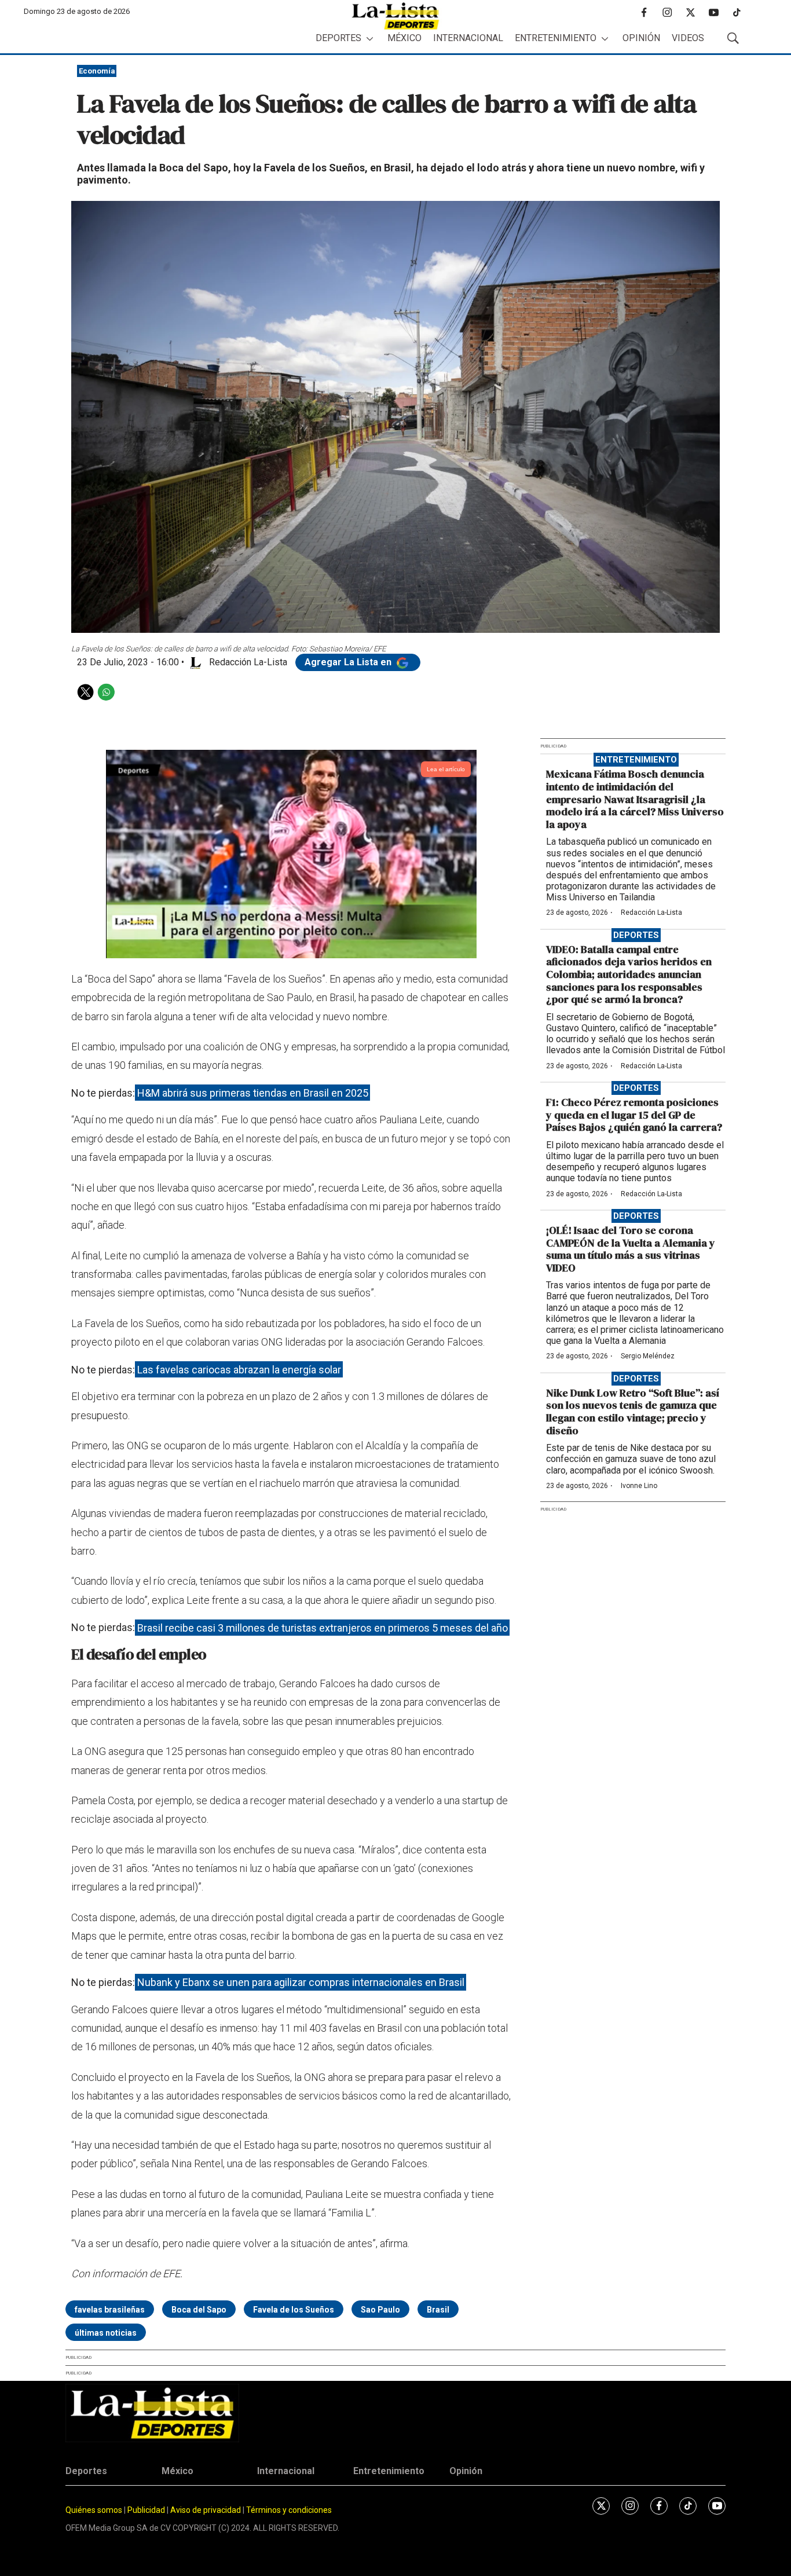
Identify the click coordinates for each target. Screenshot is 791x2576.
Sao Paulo (380, 2310)
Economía (97, 71)
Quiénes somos (94, 2510)
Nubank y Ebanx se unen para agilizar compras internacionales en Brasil (301, 1982)
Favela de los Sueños (294, 2310)
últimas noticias (106, 2333)
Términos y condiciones (289, 2510)
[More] (370, 39)
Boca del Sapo (199, 2310)
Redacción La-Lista (651, 913)
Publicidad (147, 2510)
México (404, 38)
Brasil (438, 2310)
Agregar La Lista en (349, 662)
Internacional (468, 38)
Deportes (338, 38)
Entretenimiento (556, 38)
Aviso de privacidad (206, 2510)
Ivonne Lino (639, 1486)
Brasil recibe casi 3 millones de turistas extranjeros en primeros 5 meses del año (323, 1627)
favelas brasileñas (110, 2310)
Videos (688, 38)
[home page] (395, 16)
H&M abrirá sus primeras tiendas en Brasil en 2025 (253, 1093)
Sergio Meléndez (648, 1356)
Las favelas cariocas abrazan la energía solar (239, 1370)
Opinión (641, 38)
